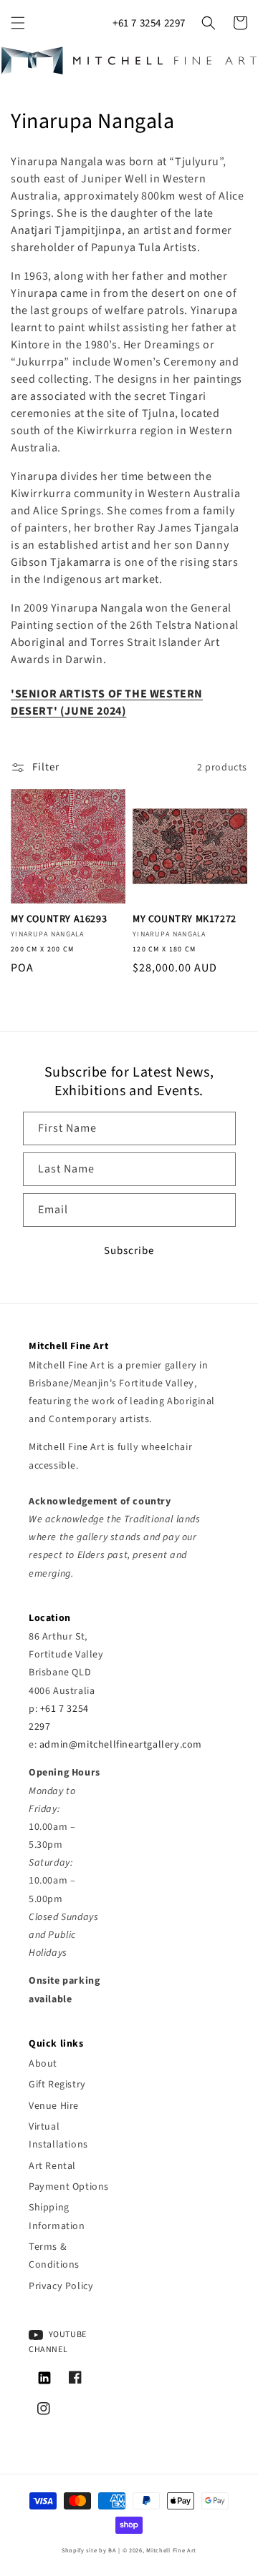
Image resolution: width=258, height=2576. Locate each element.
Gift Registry (57, 2085)
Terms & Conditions (54, 2256)
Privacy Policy (61, 2286)
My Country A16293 (59, 919)
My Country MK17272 (185, 919)
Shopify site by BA (89, 2550)
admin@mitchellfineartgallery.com (121, 1745)
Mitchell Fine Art (171, 2550)
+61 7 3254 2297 (149, 23)
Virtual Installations (58, 2136)
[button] (18, 23)
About (43, 2064)
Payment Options (69, 2187)
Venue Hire (54, 2106)
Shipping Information (57, 2217)
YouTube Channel (58, 2342)
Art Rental (52, 2166)
